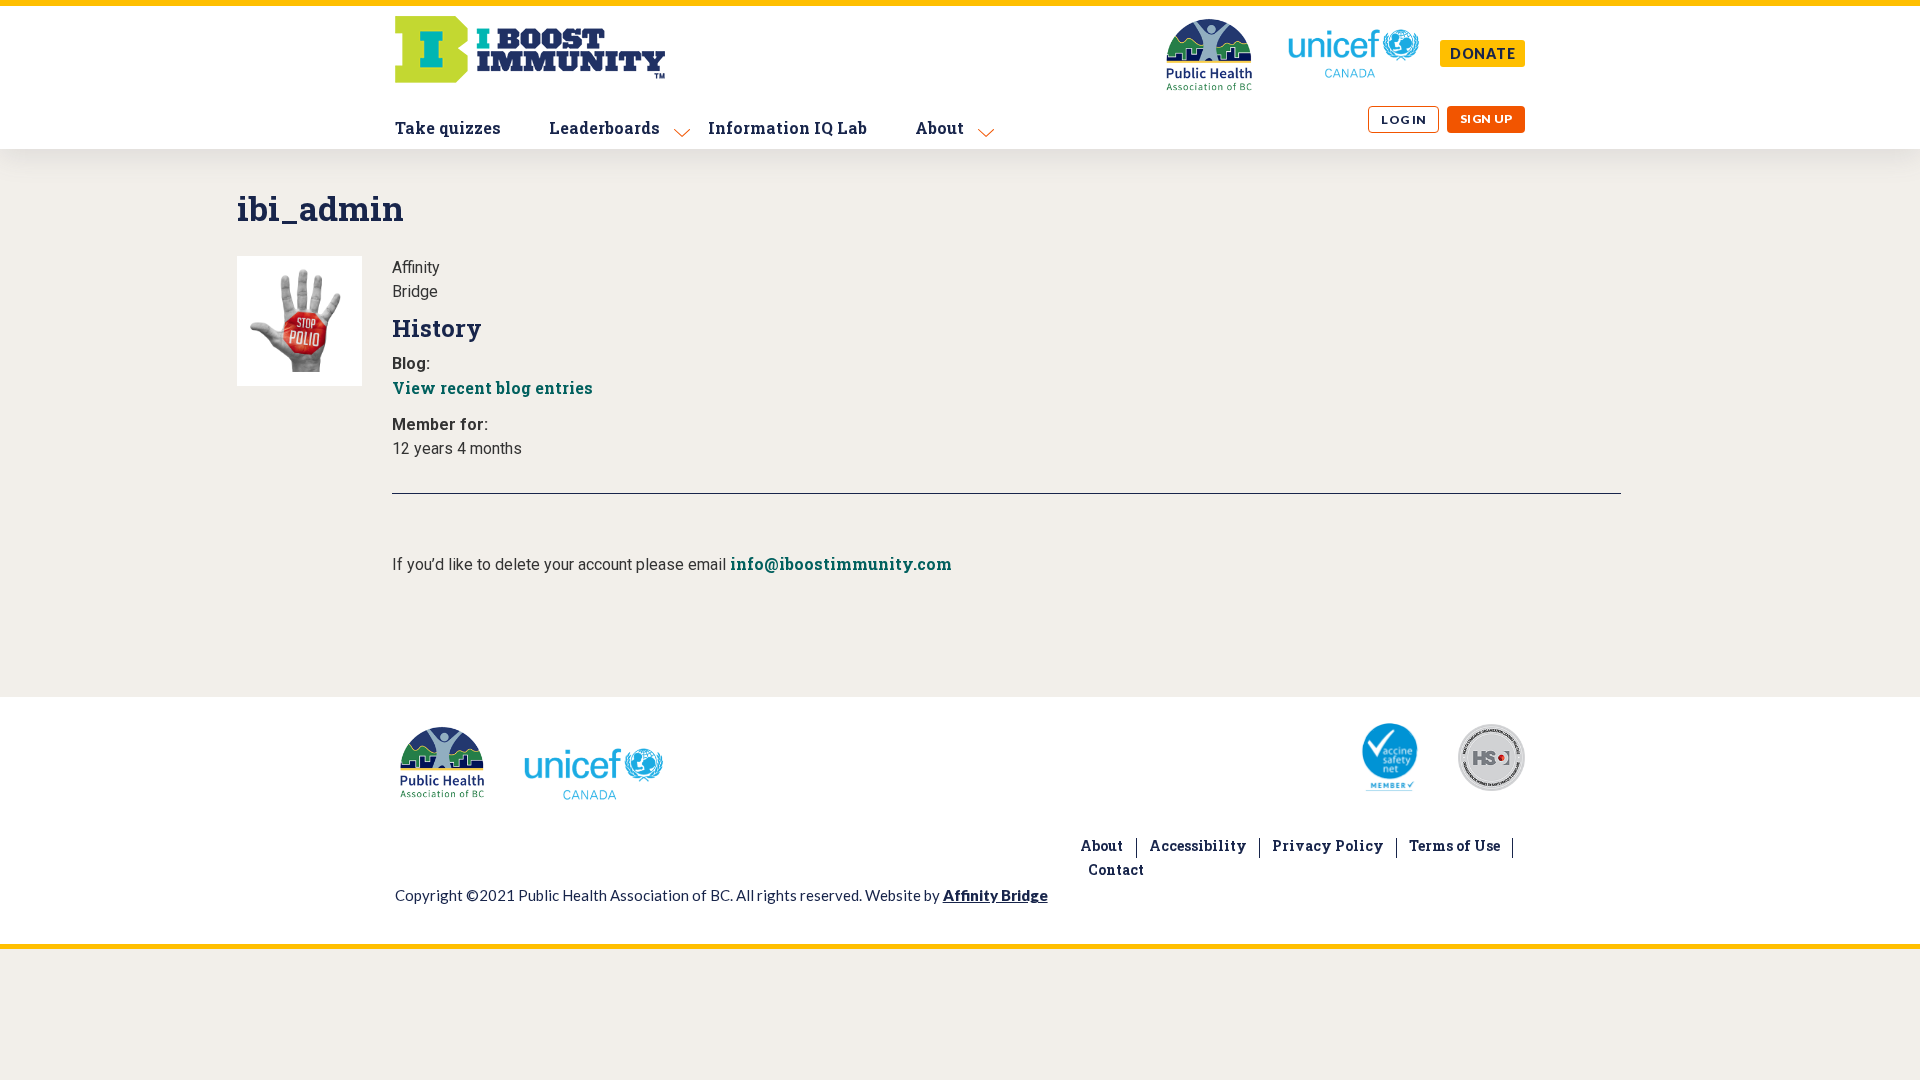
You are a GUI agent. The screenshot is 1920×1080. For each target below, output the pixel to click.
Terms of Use (1454, 845)
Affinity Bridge (995, 895)
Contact (1116, 869)
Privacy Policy (1328, 845)
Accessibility (1198, 845)
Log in (1404, 119)
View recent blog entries (492, 387)
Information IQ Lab (787, 127)
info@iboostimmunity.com (841, 563)
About (939, 127)
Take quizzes (448, 127)
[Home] (530, 77)
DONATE (1483, 53)
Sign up (1486, 118)
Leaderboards (604, 127)
